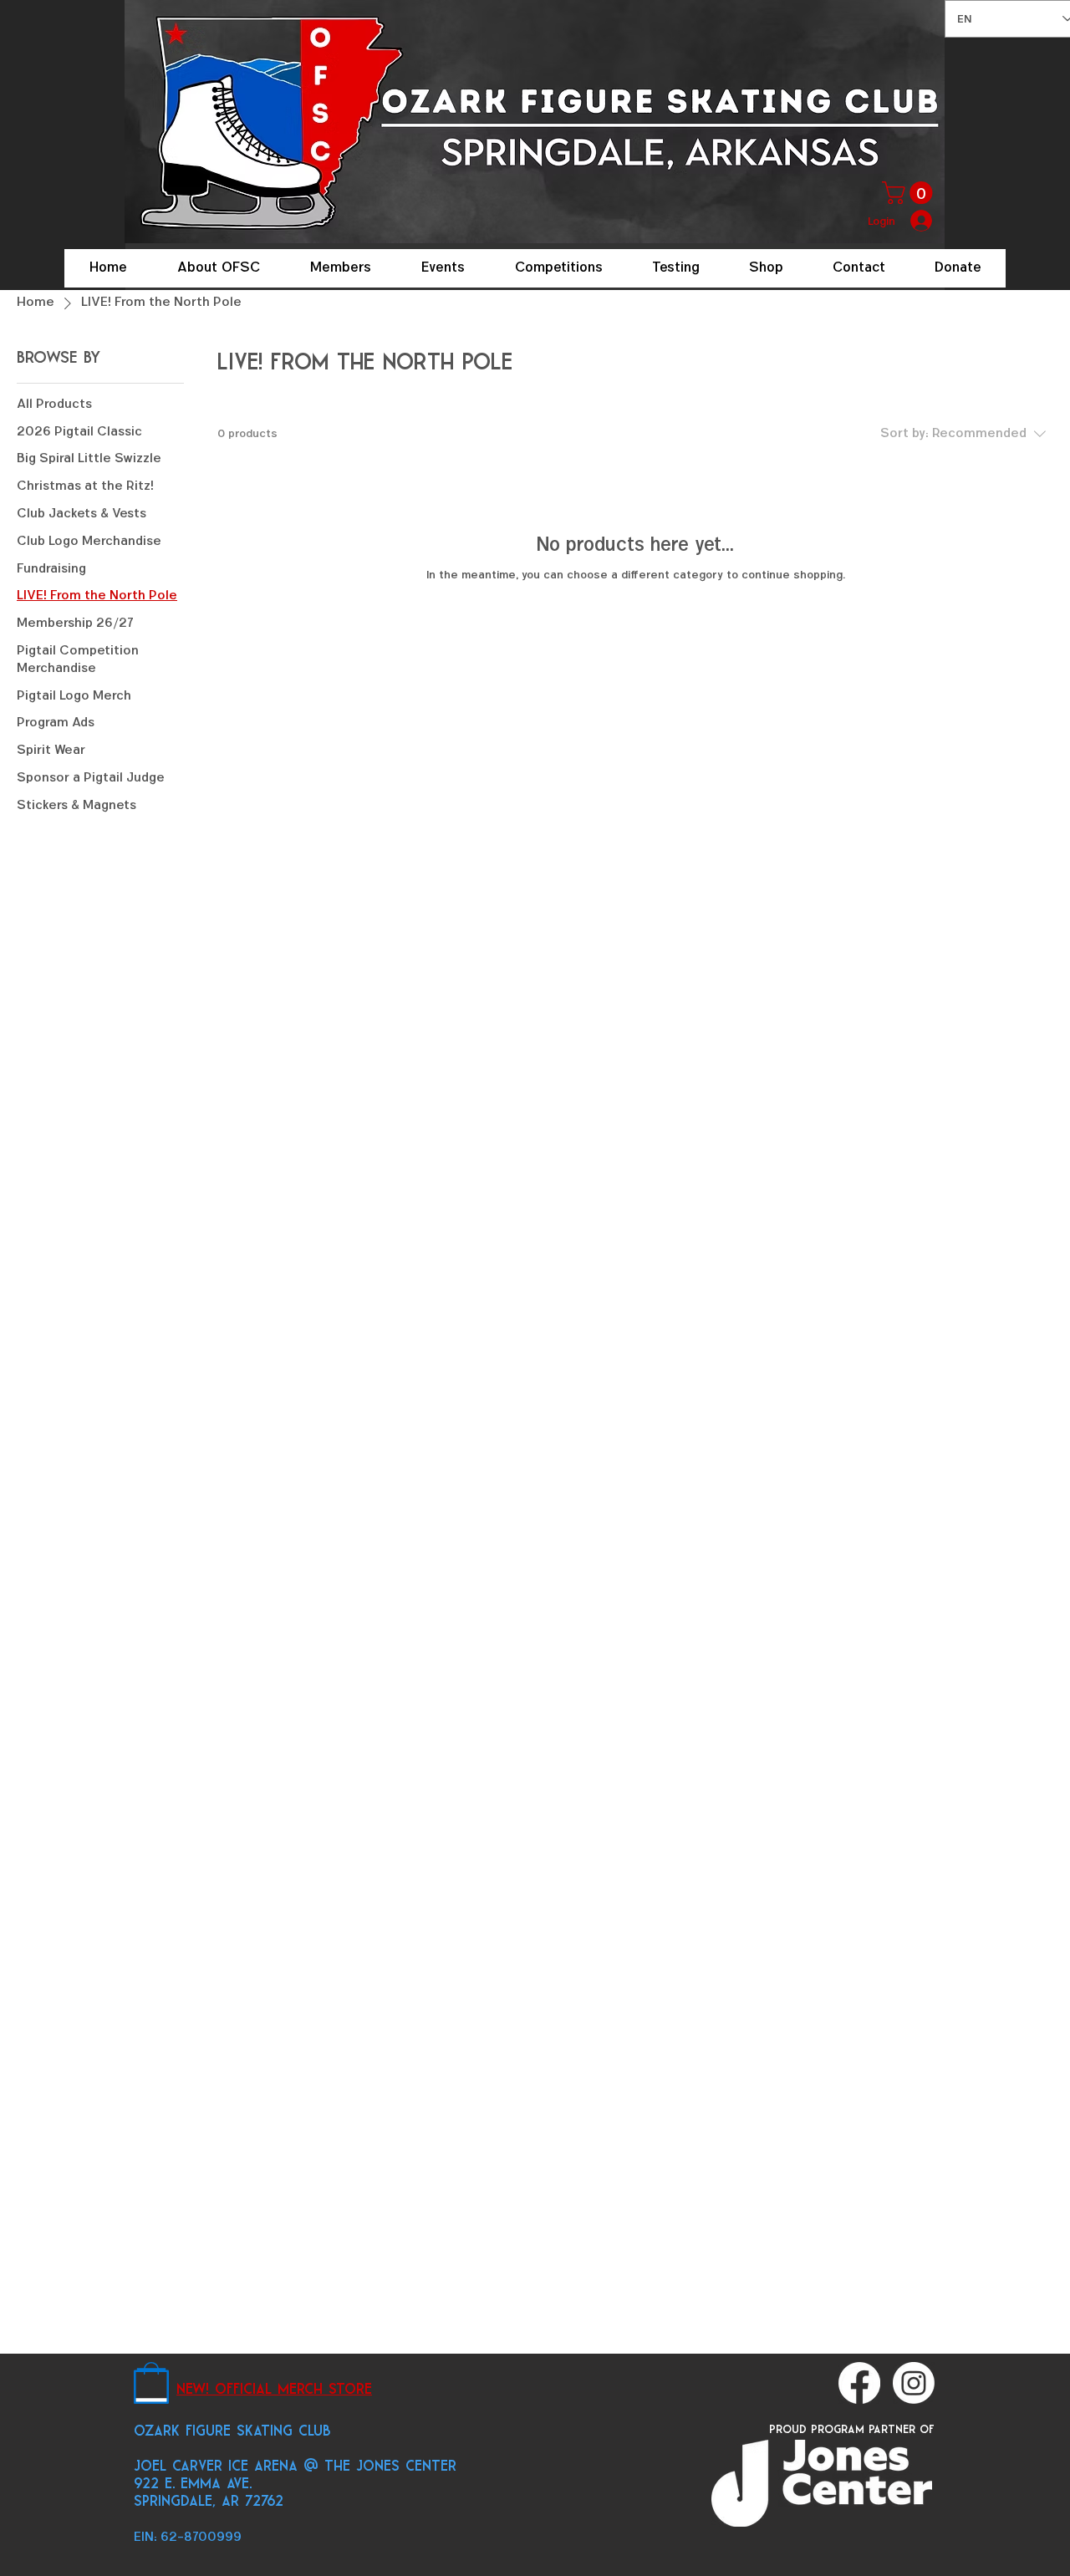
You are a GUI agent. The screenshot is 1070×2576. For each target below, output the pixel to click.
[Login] (922, 221)
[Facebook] (859, 2383)
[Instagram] (914, 2383)
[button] (910, 193)
